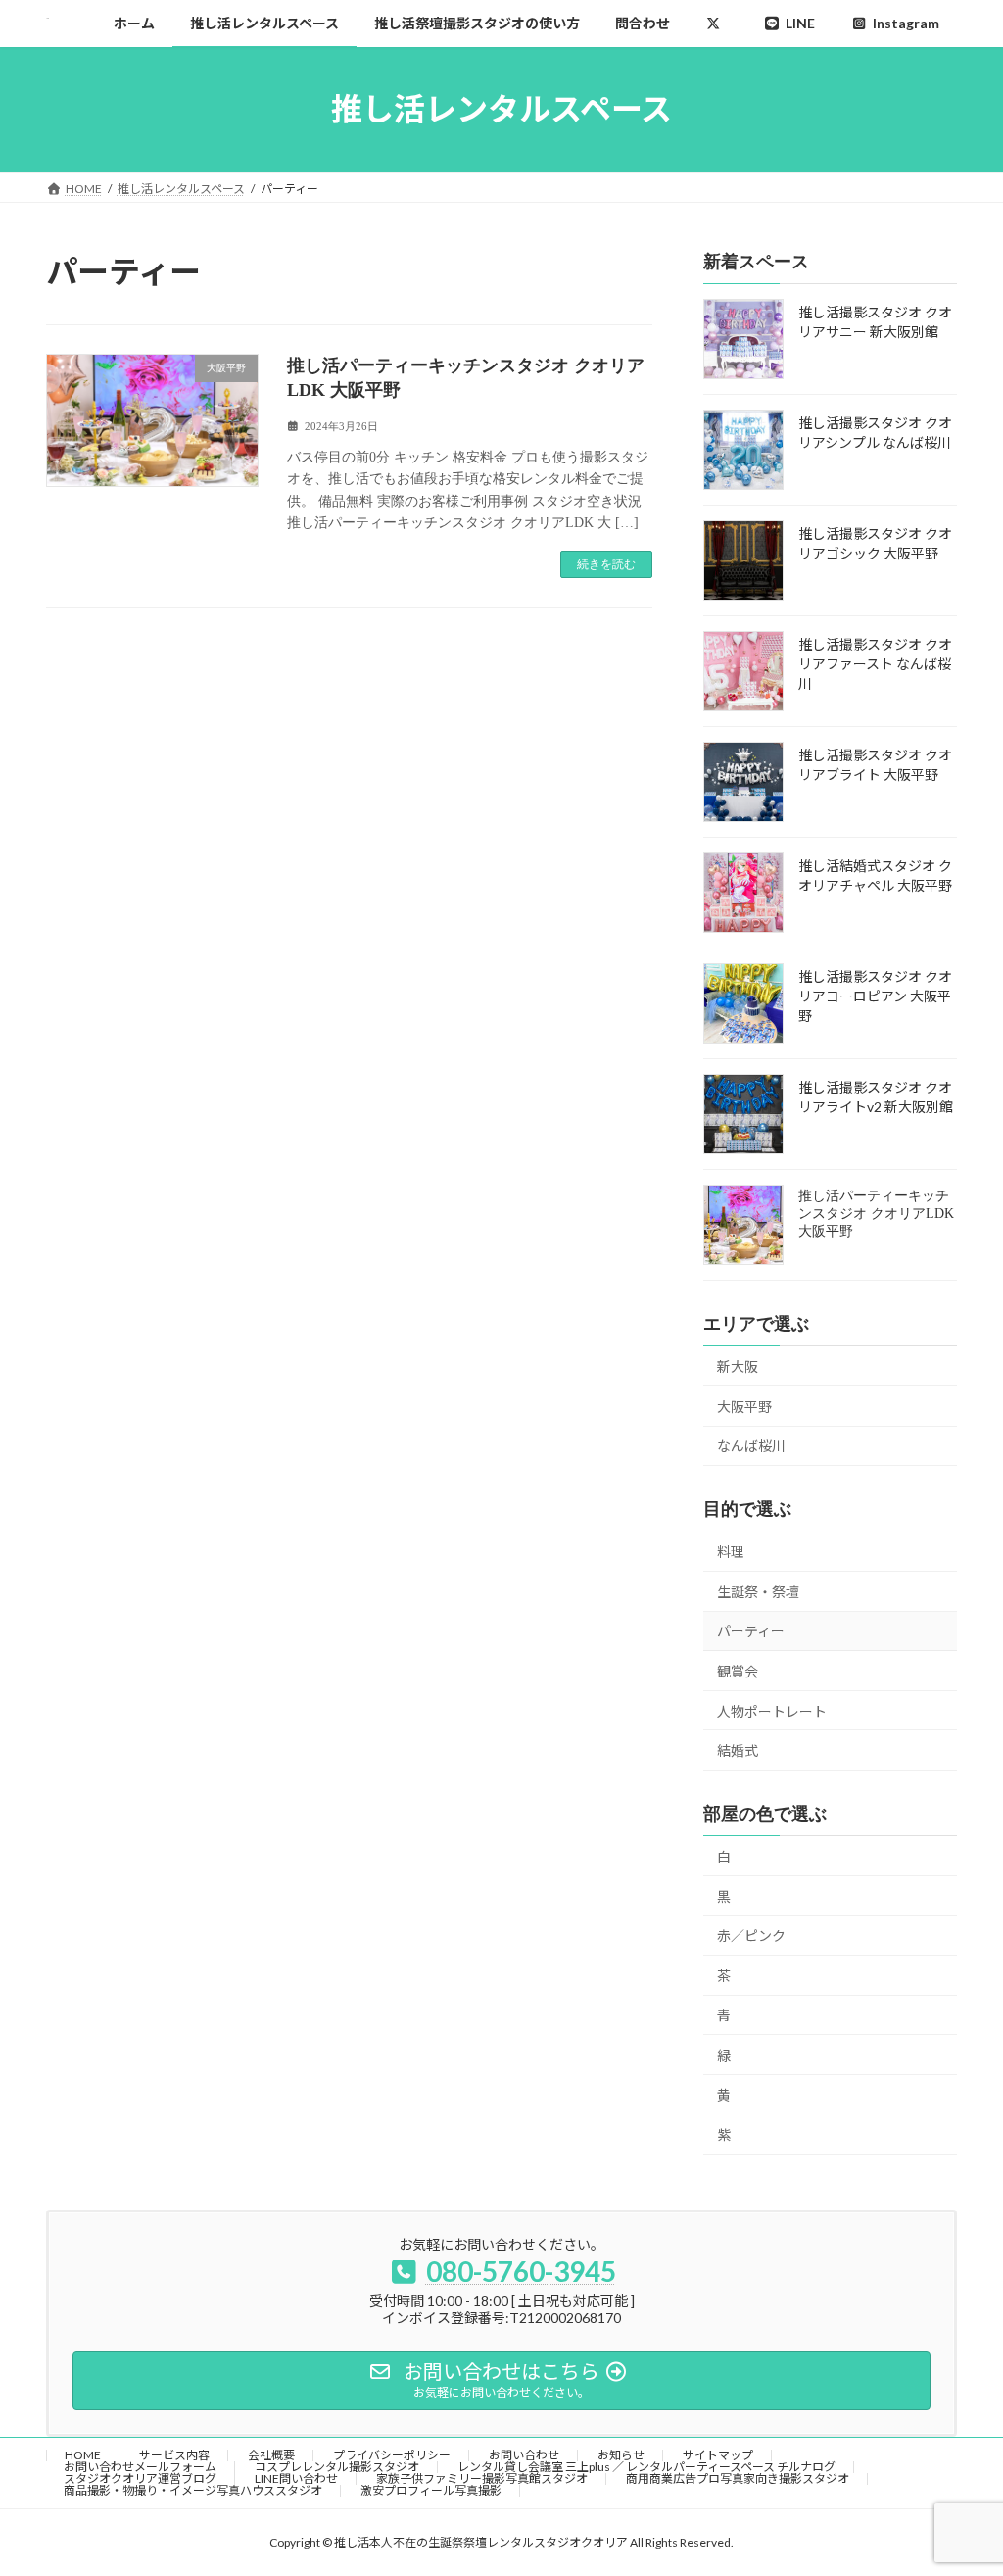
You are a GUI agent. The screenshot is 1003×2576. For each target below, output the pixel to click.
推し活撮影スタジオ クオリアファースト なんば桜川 (875, 664)
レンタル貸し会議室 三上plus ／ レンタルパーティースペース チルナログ (646, 2467)
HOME (83, 2455)
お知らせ (621, 2455)
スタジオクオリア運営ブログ (140, 2479)
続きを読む (606, 564)
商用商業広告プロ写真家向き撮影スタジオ (738, 2479)
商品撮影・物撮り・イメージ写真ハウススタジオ (193, 2490)
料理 (731, 1552)
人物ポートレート (772, 1710)
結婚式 (738, 1750)
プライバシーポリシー (392, 2455)
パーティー (751, 1631)
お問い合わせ (524, 2455)
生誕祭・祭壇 (758, 1591)
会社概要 (271, 2455)
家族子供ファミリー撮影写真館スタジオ (482, 2479)
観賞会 (738, 1671)
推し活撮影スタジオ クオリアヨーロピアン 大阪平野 (875, 996)
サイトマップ (718, 2455)
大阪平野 (744, 1406)
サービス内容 (174, 2455)
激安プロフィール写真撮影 (431, 2490)
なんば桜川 (751, 1446)
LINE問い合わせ (296, 2479)
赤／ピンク (751, 1936)
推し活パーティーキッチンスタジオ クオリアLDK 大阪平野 (876, 1214)
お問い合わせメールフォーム (140, 2467)
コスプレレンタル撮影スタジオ (337, 2467)
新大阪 (738, 1366)
